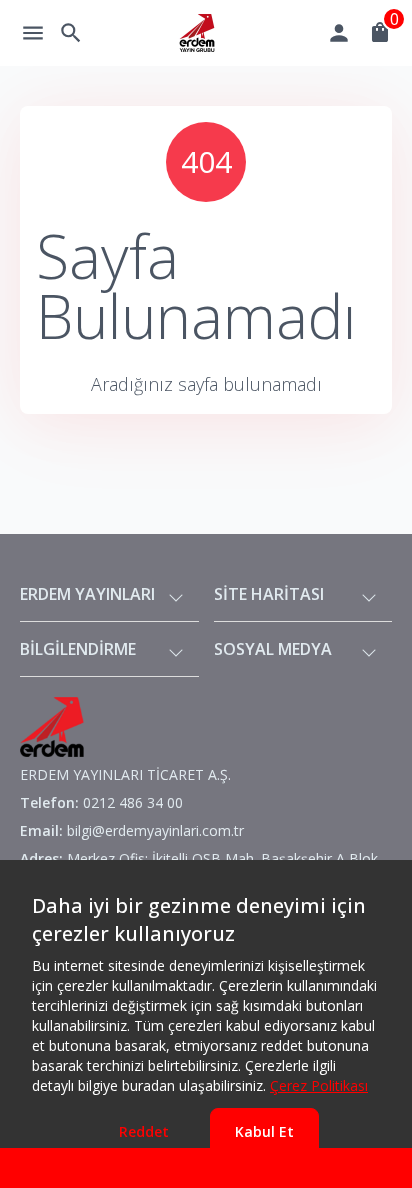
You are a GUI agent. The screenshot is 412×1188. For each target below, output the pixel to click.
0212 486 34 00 (133, 802)
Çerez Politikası (319, 1085)
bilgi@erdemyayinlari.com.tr (155, 830)
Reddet (144, 1131)
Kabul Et (264, 1131)
